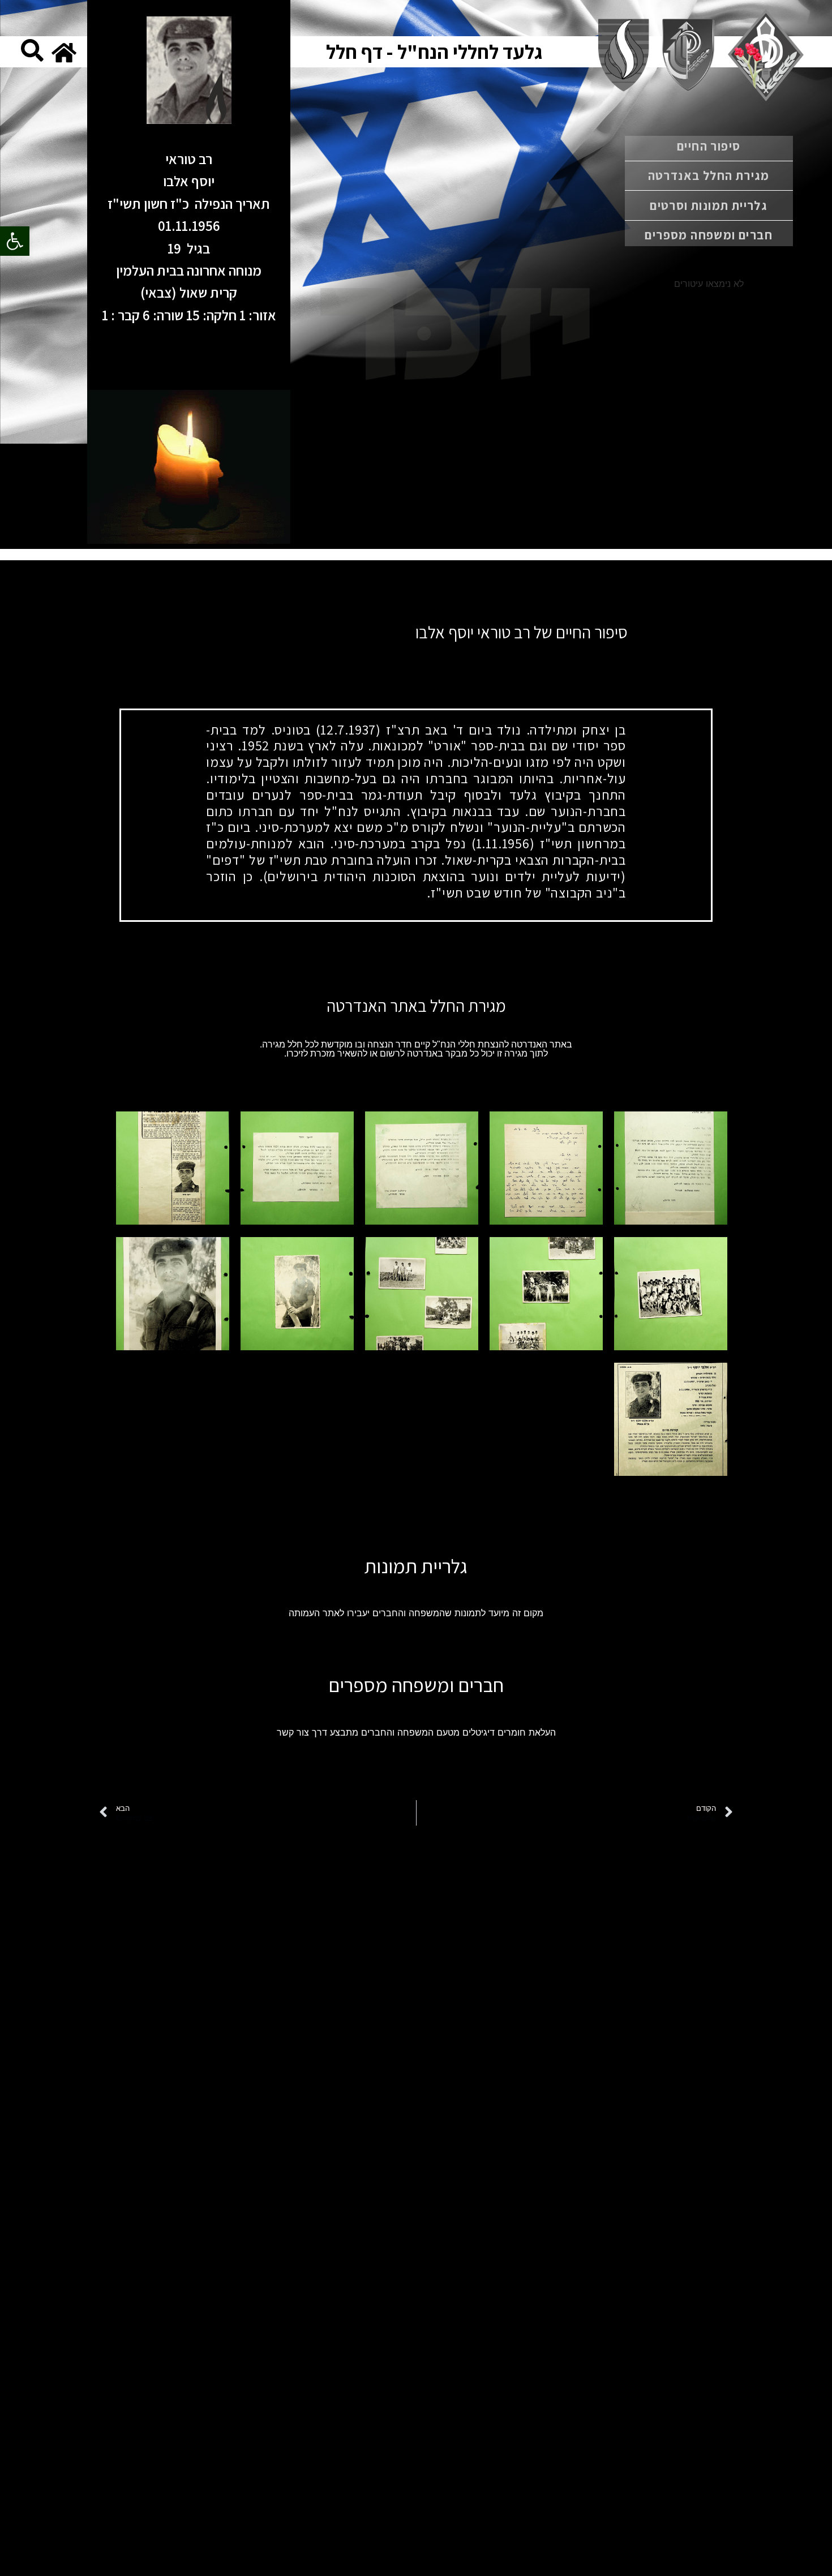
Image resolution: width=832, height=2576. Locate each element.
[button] (15, 241)
